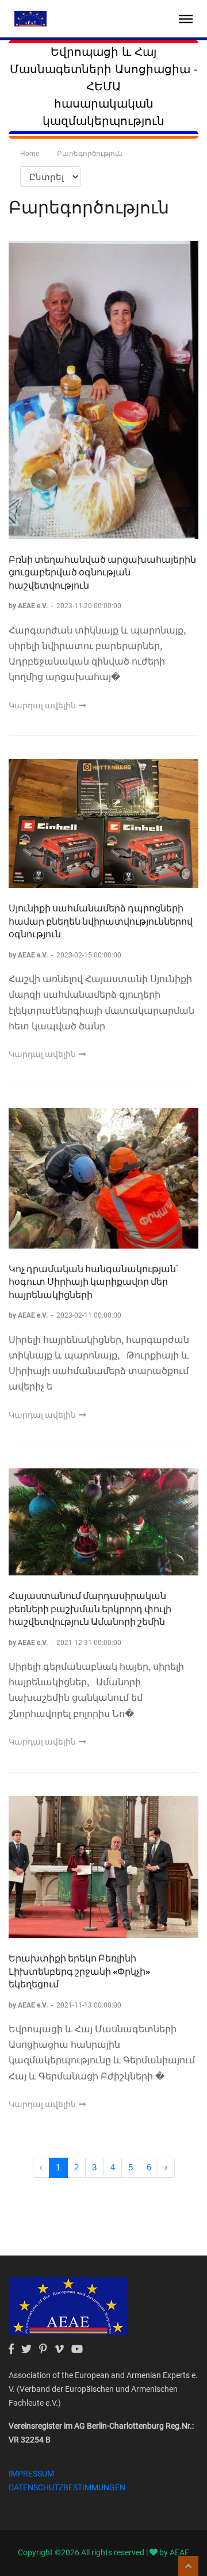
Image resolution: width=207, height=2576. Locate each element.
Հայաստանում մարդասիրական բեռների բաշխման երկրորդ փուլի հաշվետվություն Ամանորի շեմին (90, 1608)
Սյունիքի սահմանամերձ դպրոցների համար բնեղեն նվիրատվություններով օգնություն (101, 921)
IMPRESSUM (31, 2474)
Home (30, 154)
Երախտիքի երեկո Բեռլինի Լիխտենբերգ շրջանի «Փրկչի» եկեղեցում (79, 1971)
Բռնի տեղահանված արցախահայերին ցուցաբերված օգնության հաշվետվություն (102, 572)
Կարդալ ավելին (43, 705)
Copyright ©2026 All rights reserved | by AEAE (103, 2552)
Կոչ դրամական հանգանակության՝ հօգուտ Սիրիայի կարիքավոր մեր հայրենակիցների (93, 1281)
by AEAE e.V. (29, 606)
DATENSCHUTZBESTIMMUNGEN (67, 2487)
